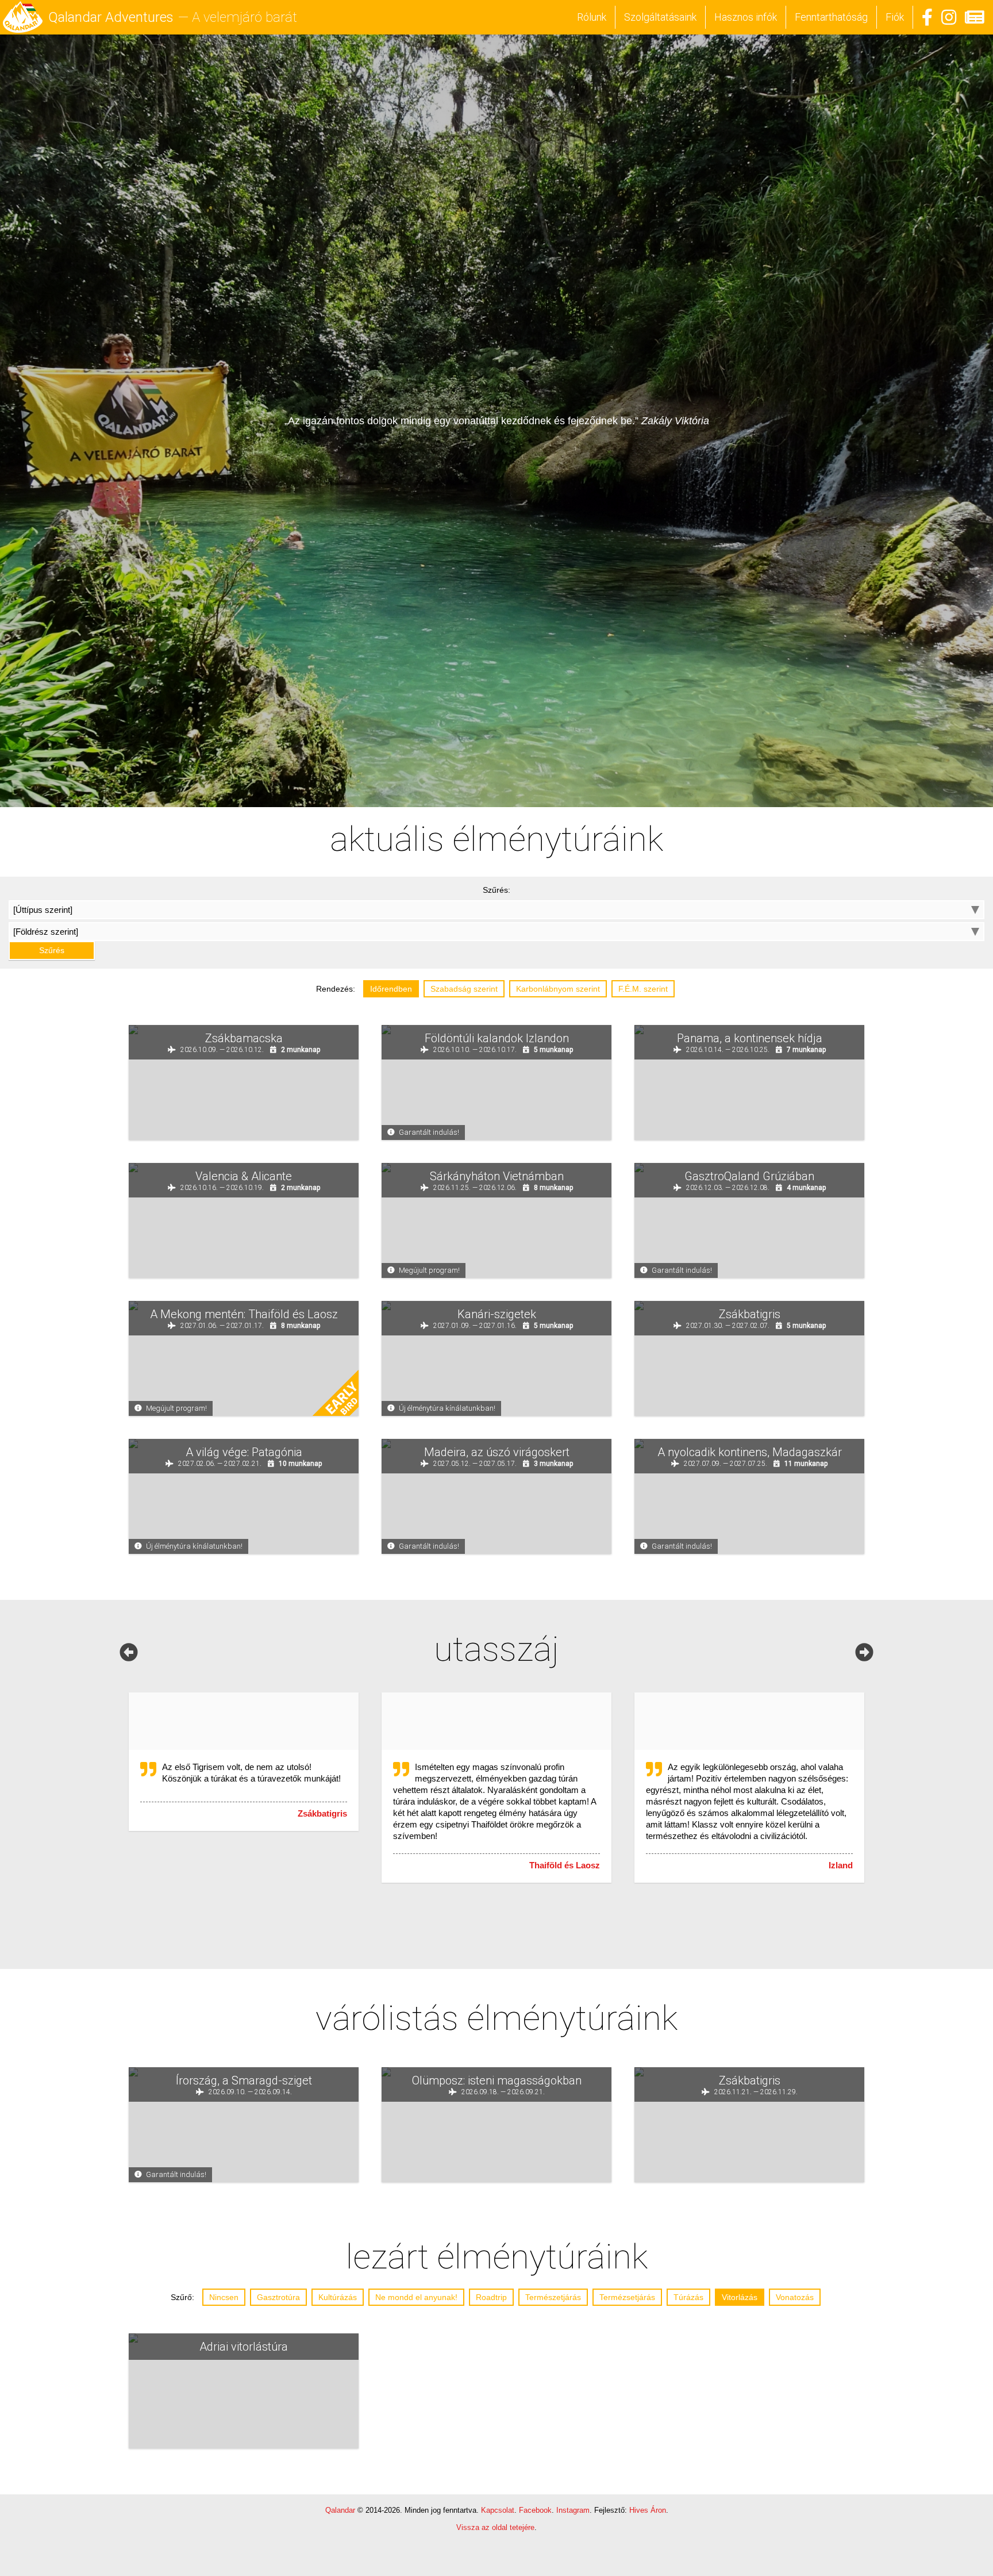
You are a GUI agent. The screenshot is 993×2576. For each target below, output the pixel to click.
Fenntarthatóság (831, 17)
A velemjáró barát (245, 17)
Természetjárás (553, 2300)
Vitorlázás (740, 2300)
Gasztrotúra (278, 2300)
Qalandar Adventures (111, 17)
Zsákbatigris (322, 1816)
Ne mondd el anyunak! (416, 2300)
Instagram (573, 2513)
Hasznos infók (746, 17)
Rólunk (592, 17)
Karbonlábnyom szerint (558, 992)
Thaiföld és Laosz (565, 1868)
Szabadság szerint (464, 992)
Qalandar (340, 2513)
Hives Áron (648, 2513)
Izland (841, 1868)
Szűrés (496, 953)
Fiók (895, 17)
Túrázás (688, 2300)
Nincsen (224, 2300)
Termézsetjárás (627, 2300)
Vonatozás (795, 2300)
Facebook (535, 2513)
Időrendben (391, 992)
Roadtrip (491, 2300)
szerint (643, 992)
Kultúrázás (338, 2300)
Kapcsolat (498, 2513)
